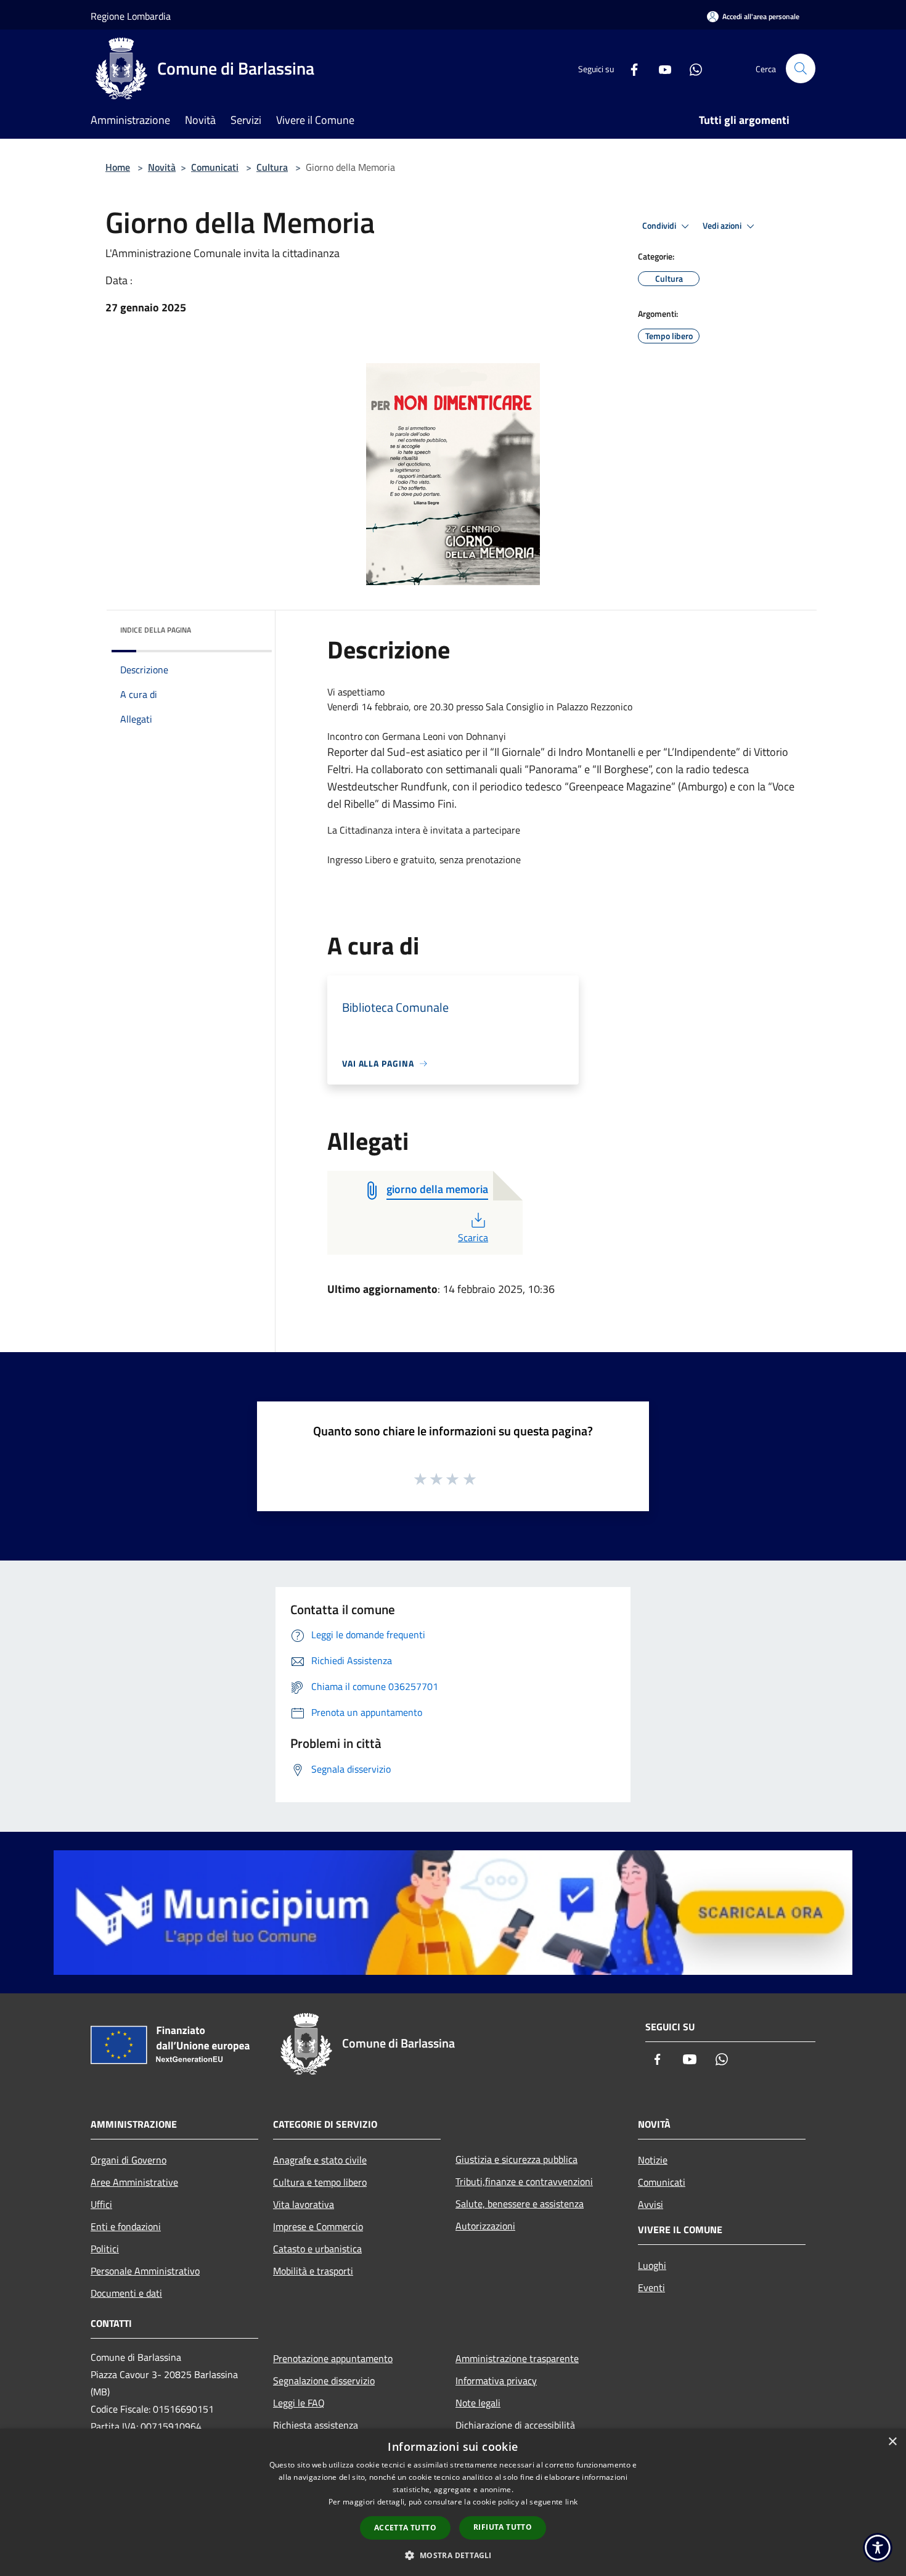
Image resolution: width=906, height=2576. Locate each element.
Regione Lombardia (131, 16)
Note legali (478, 2403)
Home (118, 167)
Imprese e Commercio (318, 2226)
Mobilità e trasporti (313, 2271)
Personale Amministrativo (145, 2271)
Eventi (651, 2287)
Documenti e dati (126, 2293)
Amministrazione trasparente (517, 2358)
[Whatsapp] (691, 68)
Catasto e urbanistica (317, 2249)
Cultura (272, 167)
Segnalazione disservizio (324, 2381)
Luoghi (652, 2265)
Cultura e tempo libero (320, 2182)
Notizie (653, 2160)
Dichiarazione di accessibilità (515, 2425)
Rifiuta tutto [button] (503, 2527)
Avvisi (651, 2204)
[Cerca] (801, 68)
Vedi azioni (723, 226)
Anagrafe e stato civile (320, 2160)
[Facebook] (629, 68)
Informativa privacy (496, 2381)
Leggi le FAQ (299, 2403)
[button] (453, 2555)
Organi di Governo (129, 2160)
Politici (105, 2249)
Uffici (101, 2204)
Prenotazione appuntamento (333, 2358)
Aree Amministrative (134, 2182)
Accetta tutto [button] (405, 2528)
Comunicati (215, 167)
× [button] (892, 2442)
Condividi (660, 226)
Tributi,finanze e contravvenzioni (524, 2181)
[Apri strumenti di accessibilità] (878, 2548)
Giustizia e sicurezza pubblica (516, 2159)
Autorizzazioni (485, 2226)
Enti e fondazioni (126, 2226)
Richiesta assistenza (316, 2425)
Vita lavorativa (304, 2204)
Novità (162, 167)
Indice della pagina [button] (156, 630)
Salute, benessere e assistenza (520, 2204)
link (571, 2502)
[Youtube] (660, 68)
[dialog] (453, 2502)
